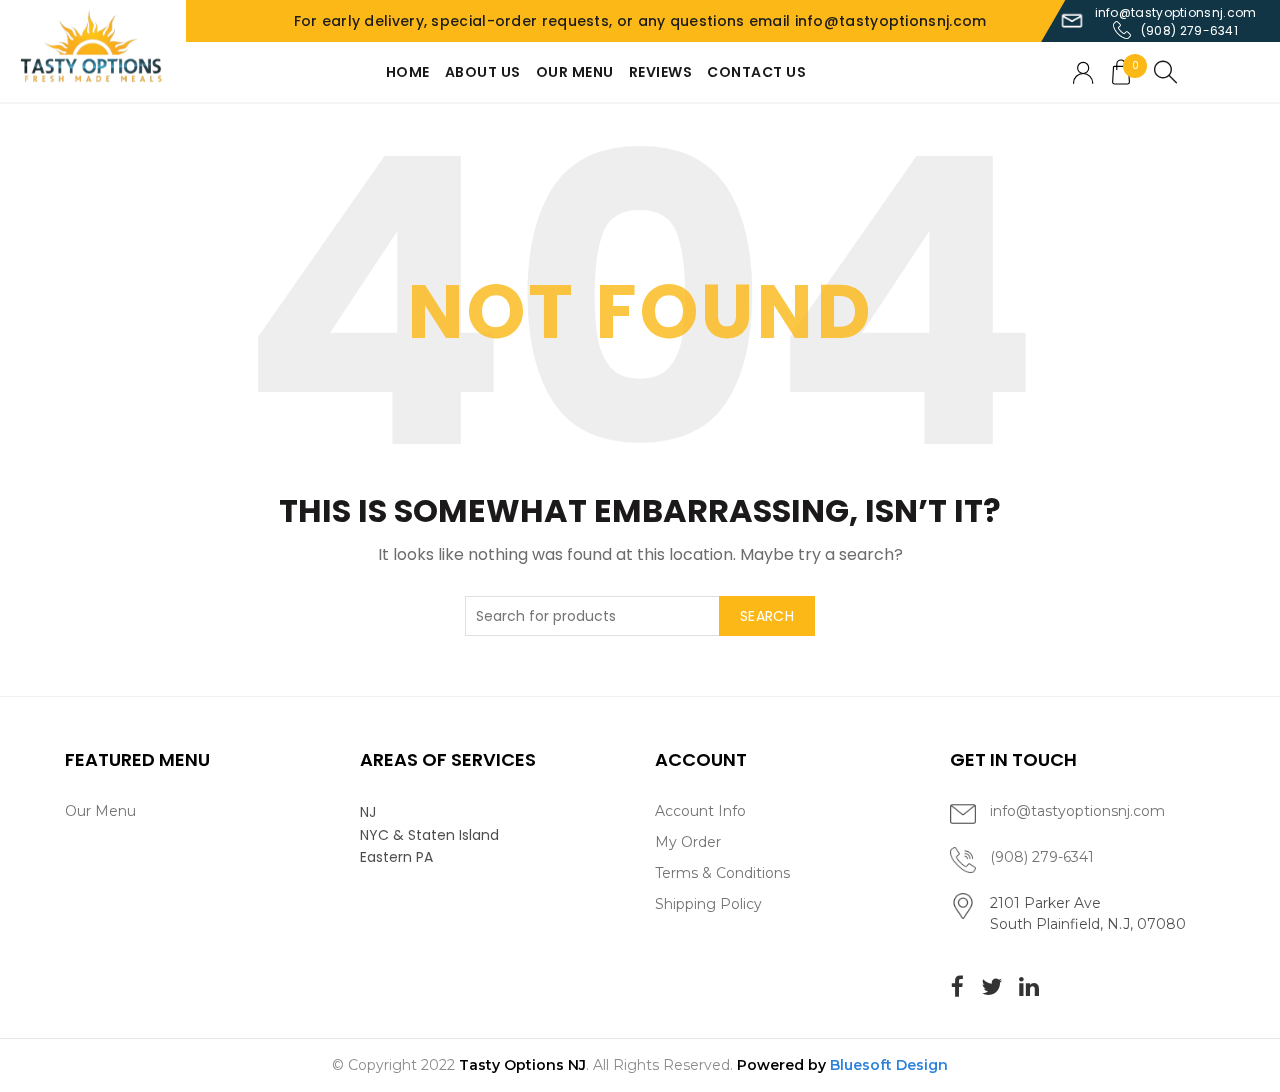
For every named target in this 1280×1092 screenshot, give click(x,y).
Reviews (661, 72)
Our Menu (575, 72)
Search (767, 616)
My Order (688, 842)
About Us (483, 72)
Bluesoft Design (889, 1065)
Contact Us (756, 72)
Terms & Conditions (722, 873)
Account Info (700, 811)
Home (408, 72)
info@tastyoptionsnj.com (1176, 12)
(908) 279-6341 (1189, 30)
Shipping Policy (708, 904)
